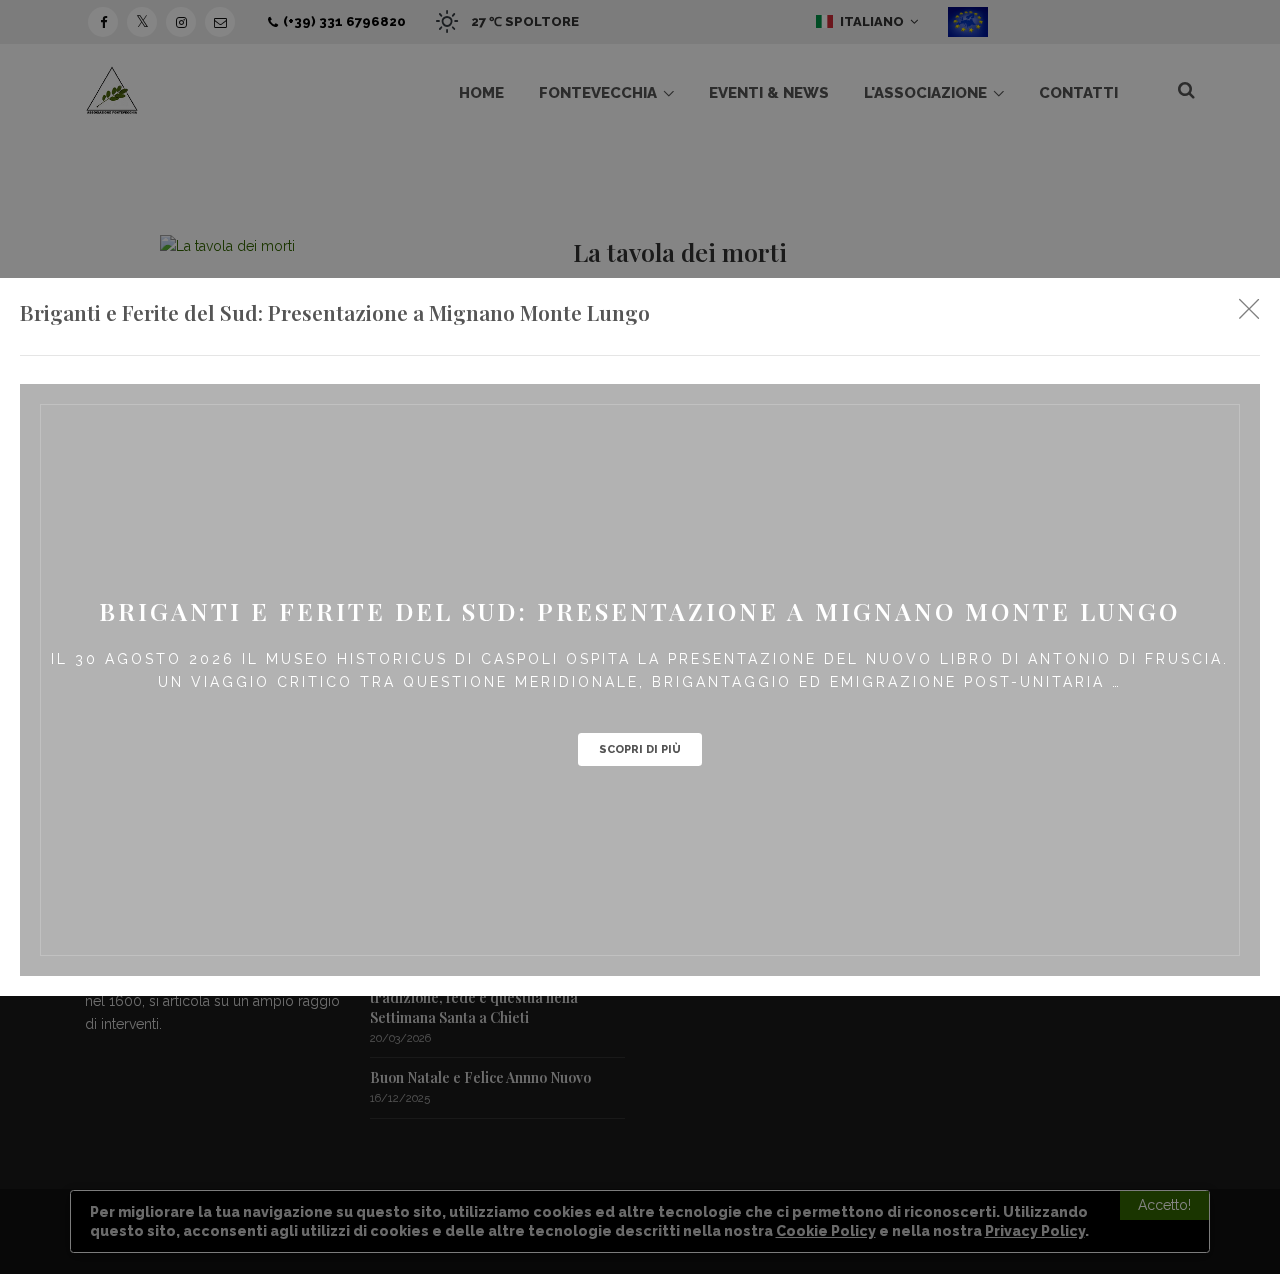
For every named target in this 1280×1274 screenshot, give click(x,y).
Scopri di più (640, 749)
